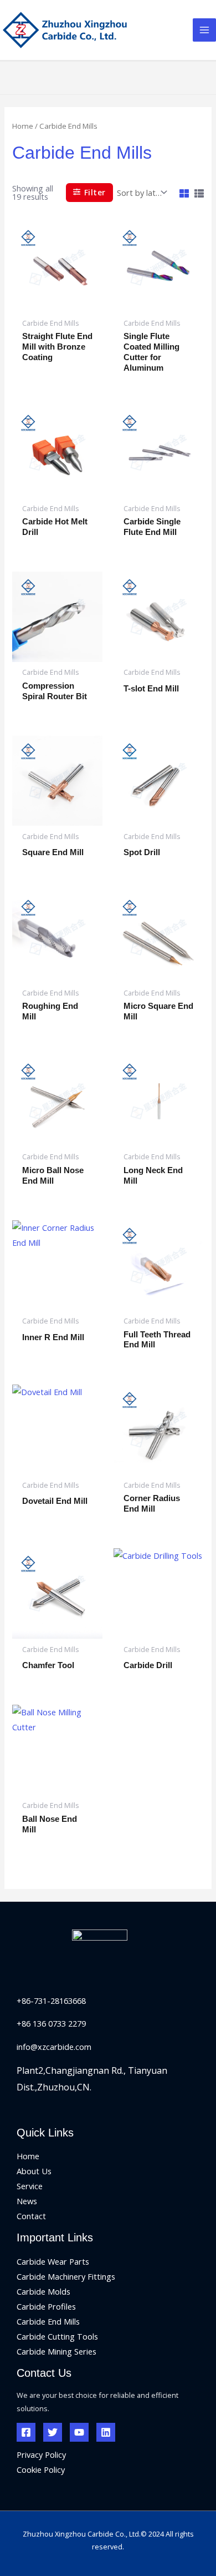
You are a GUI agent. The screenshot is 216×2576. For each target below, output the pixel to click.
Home (23, 126)
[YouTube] (79, 2432)
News (27, 2201)
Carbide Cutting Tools (57, 2336)
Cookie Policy (41, 2469)
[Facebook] (26, 2432)
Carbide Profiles (46, 2306)
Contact (31, 2216)
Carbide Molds (43, 2291)
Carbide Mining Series (56, 2351)
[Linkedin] (106, 2432)
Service (30, 2186)
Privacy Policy (41, 2454)
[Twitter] (53, 2432)
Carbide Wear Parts (53, 2261)
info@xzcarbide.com (54, 2047)
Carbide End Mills (48, 2321)
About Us (34, 2171)
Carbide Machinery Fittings (66, 2276)
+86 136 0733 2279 (51, 2023)
